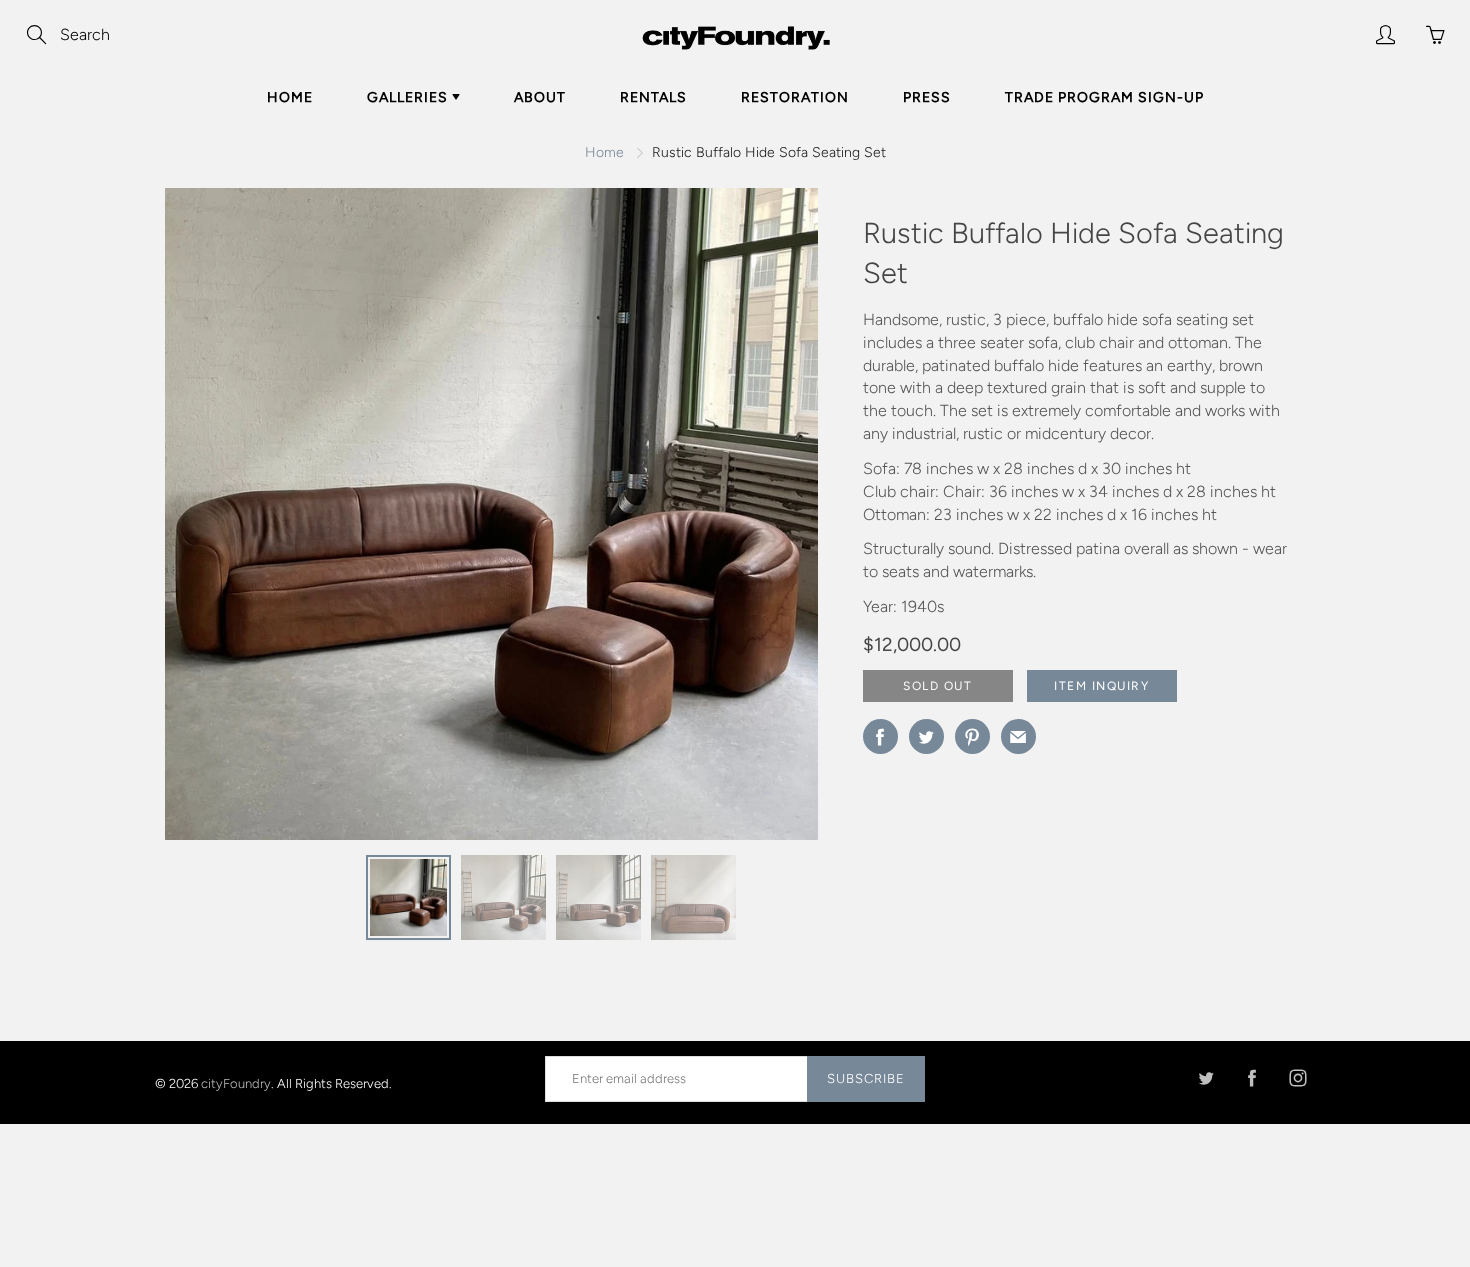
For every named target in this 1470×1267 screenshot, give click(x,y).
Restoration (795, 97)
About (540, 97)
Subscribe (866, 1078)
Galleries (409, 97)
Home (290, 97)
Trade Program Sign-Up (1104, 97)
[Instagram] (1297, 1078)
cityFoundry (236, 1082)
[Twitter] (1205, 1078)
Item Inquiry (1101, 686)
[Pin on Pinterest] (972, 736)
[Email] (1018, 736)
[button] (763, 521)
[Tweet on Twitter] (926, 736)
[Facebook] (1251, 1078)
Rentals (653, 97)
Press (927, 97)
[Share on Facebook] (880, 736)
